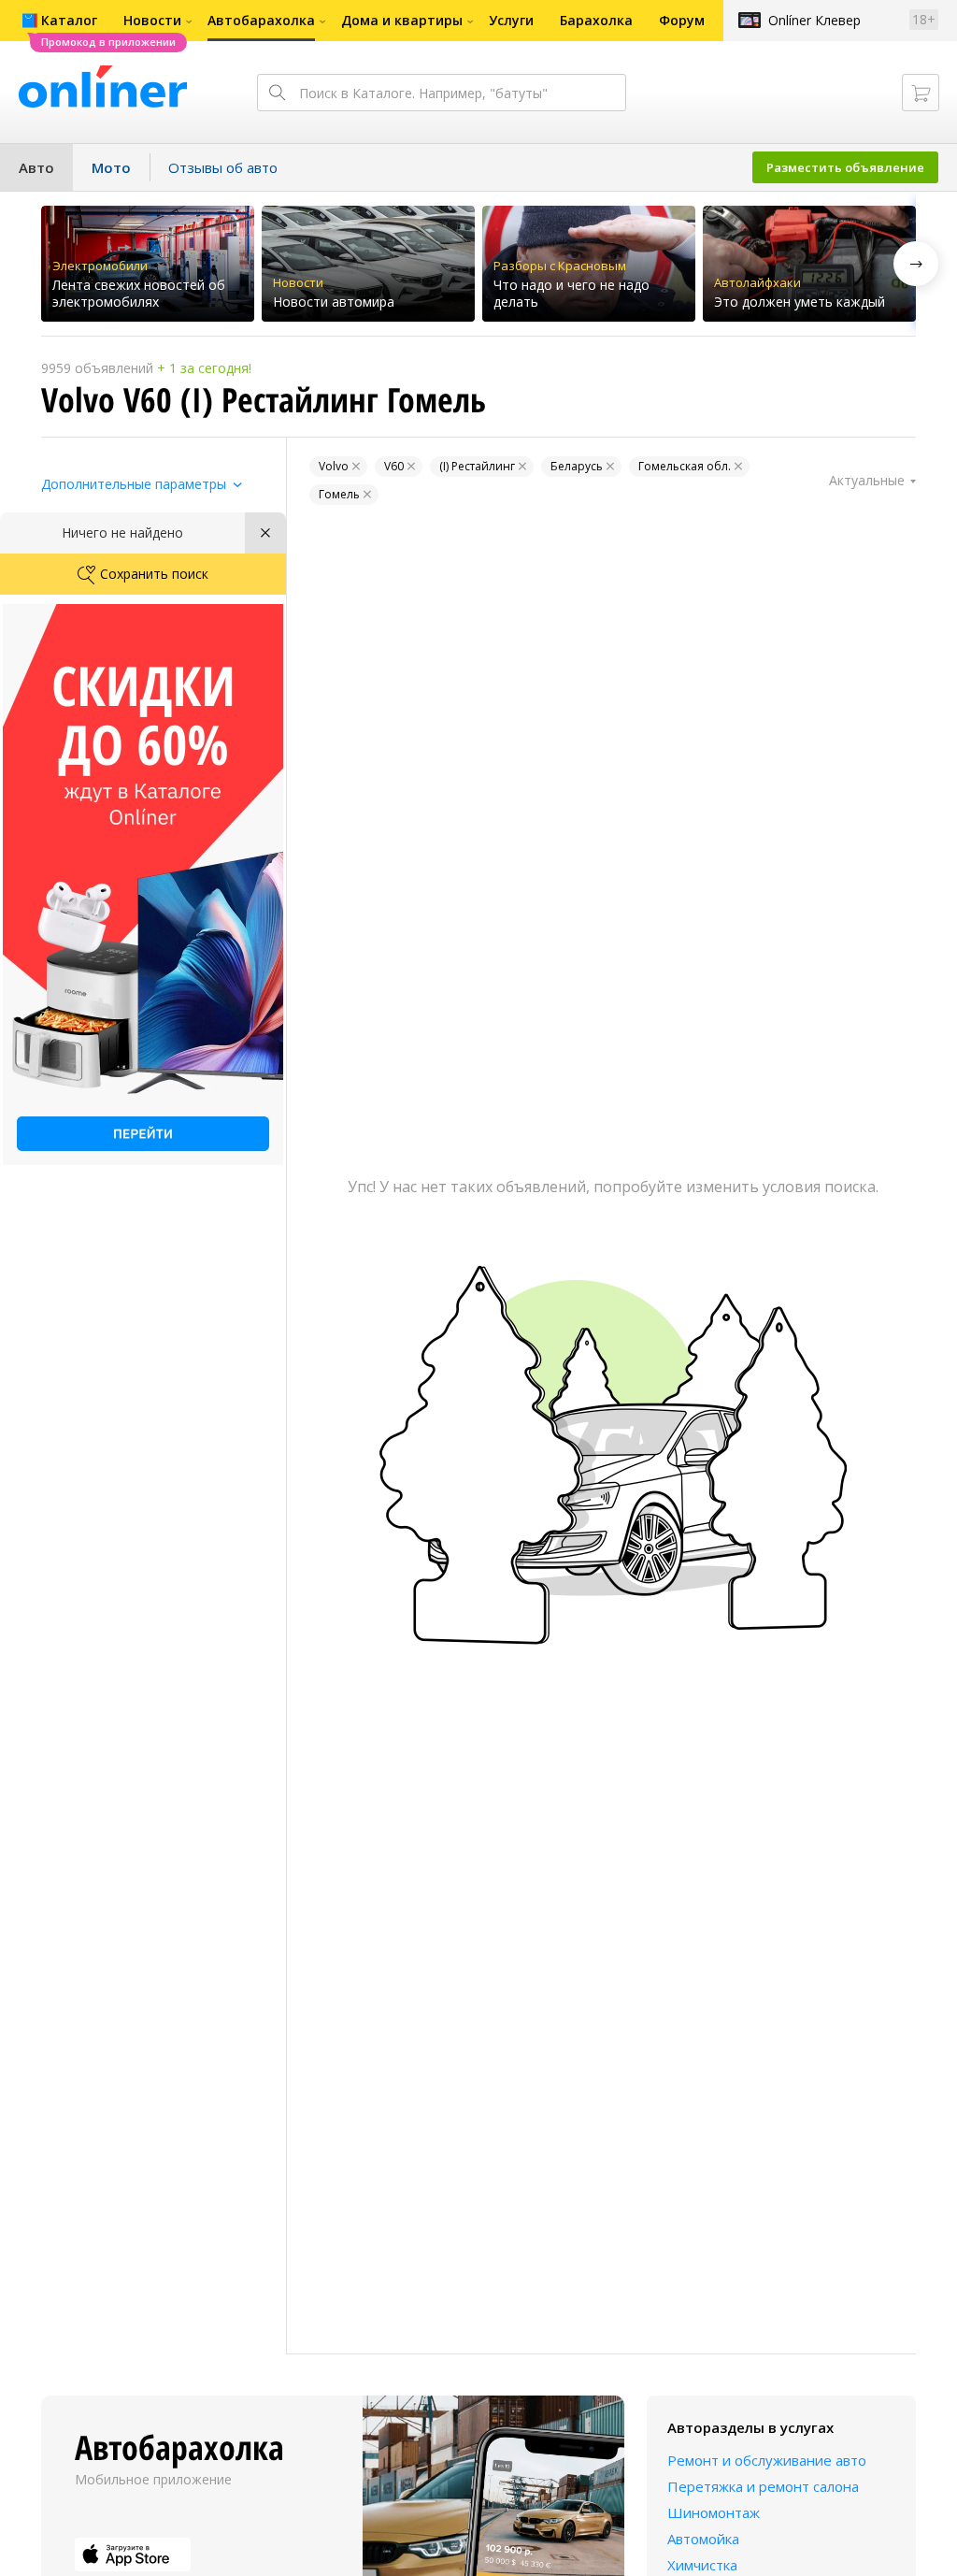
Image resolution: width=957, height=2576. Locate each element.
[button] (916, 264)
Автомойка (703, 2539)
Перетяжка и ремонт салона (763, 2486)
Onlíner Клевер (814, 20)
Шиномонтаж (714, 2512)
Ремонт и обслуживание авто (767, 2460)
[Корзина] (921, 93)
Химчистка (702, 2565)
